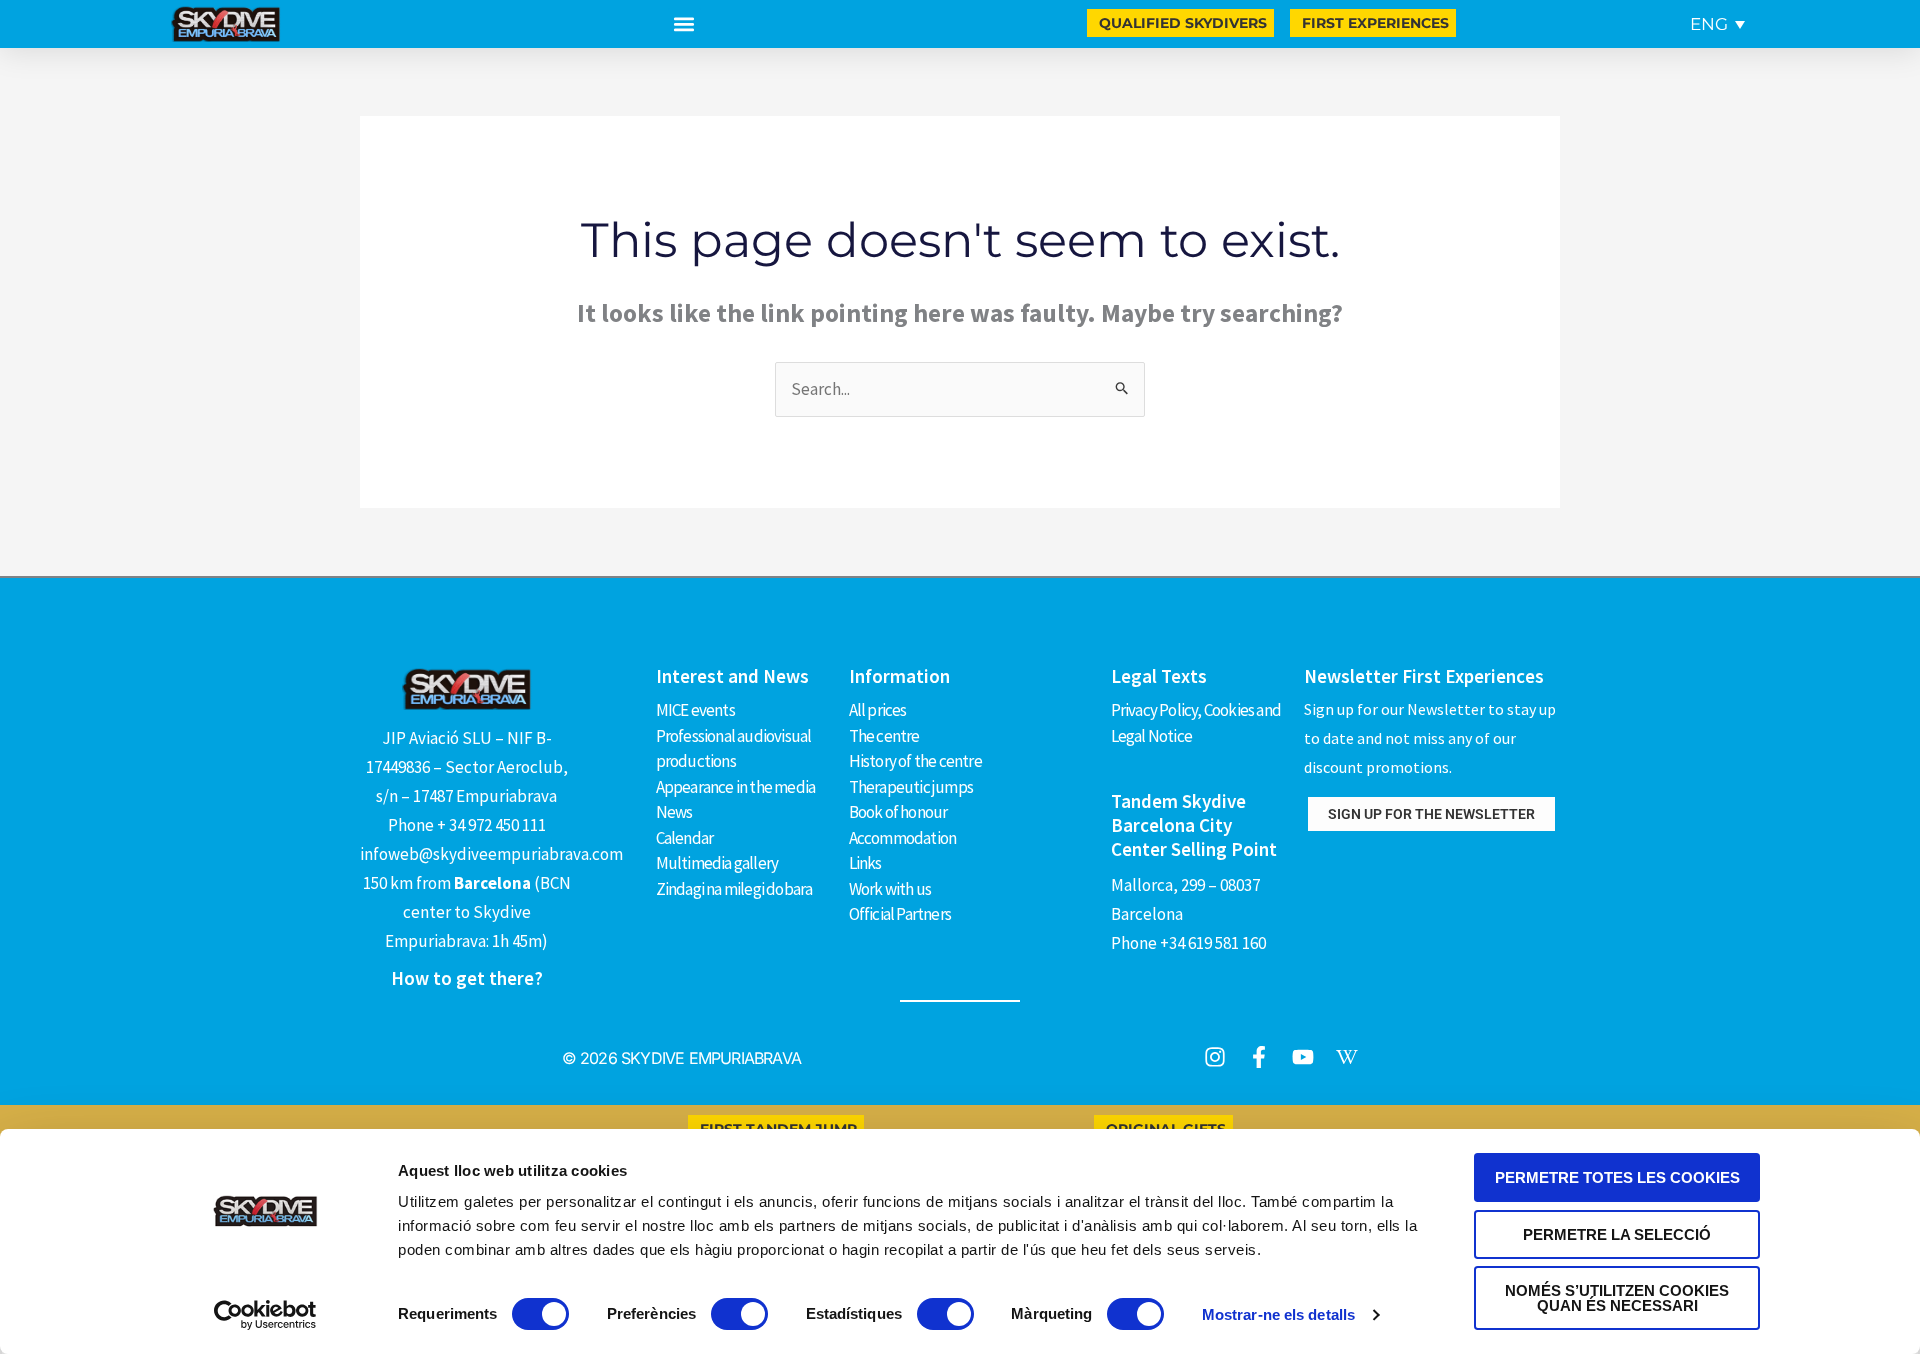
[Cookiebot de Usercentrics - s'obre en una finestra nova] (265, 1315)
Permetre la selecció (1617, 1234)
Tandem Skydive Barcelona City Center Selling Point (1194, 825)
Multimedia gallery (717, 863)
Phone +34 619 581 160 (1188, 943)
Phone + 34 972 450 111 (467, 825)
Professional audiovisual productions (734, 749)
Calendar (685, 838)
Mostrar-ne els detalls (1278, 1314)
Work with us (890, 889)
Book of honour (898, 812)
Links (865, 863)
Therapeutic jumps (911, 787)
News (674, 812)
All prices (878, 710)
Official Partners (900, 914)
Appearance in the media (736, 787)
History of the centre (915, 761)
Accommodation (903, 838)
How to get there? (467, 978)
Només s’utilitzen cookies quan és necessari (1617, 1298)
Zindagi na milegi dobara (734, 889)
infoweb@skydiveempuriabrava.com (491, 854)
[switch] (739, 1314)
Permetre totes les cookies (1617, 1177)
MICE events (695, 710)
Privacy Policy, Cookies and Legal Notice (1196, 723)
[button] (684, 24)
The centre (884, 736)
